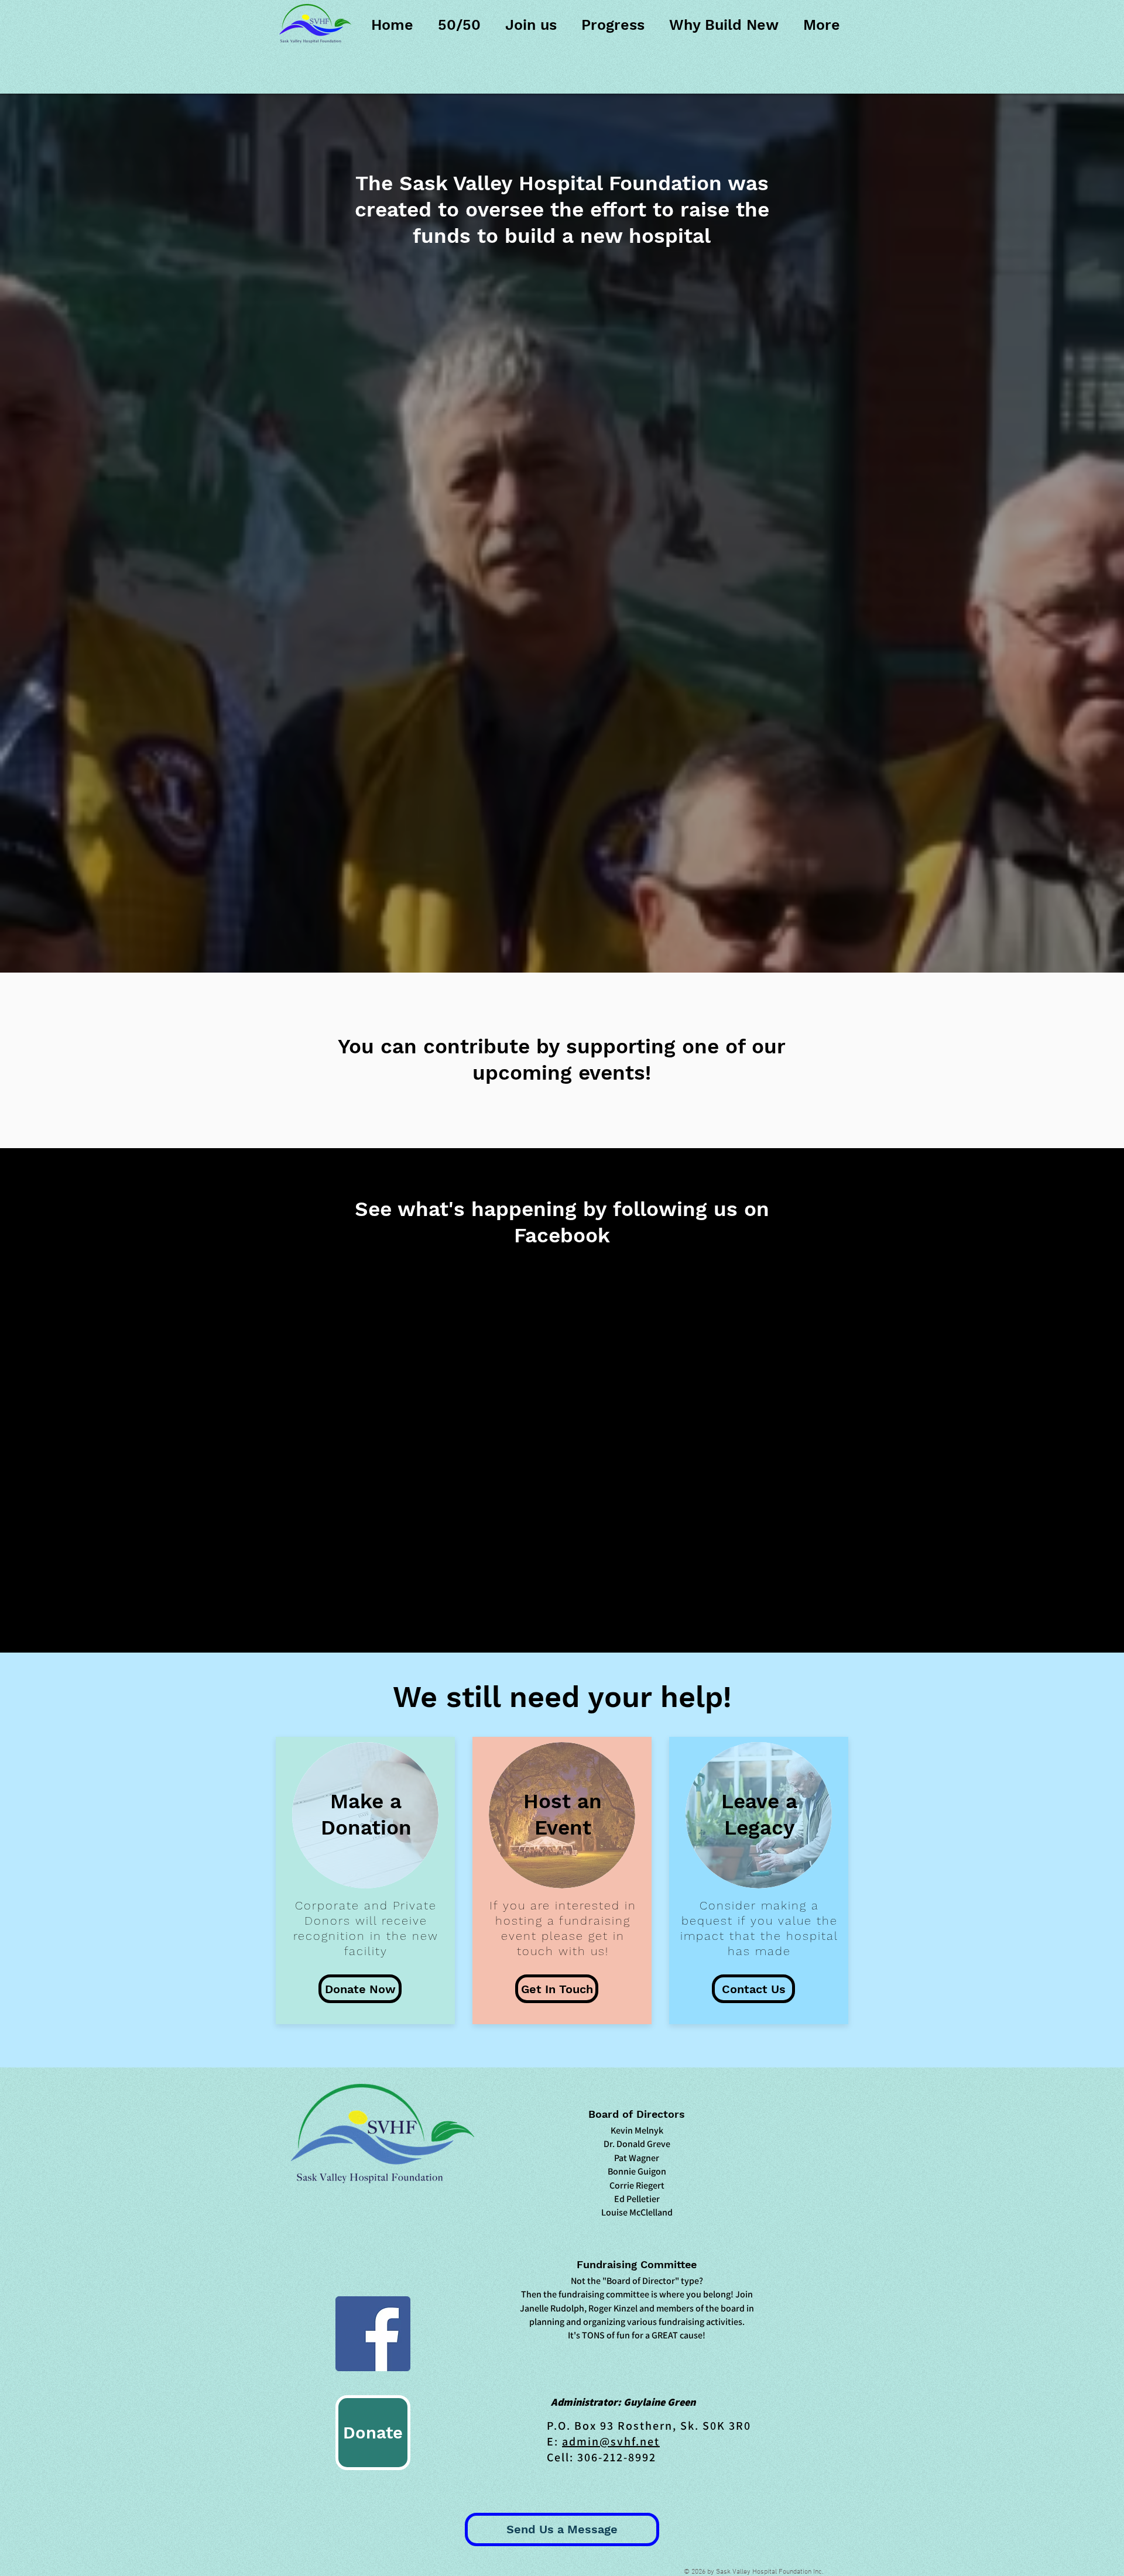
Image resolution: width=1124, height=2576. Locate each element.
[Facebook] (373, 2334)
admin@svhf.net (611, 2441)
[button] (360, 1989)
